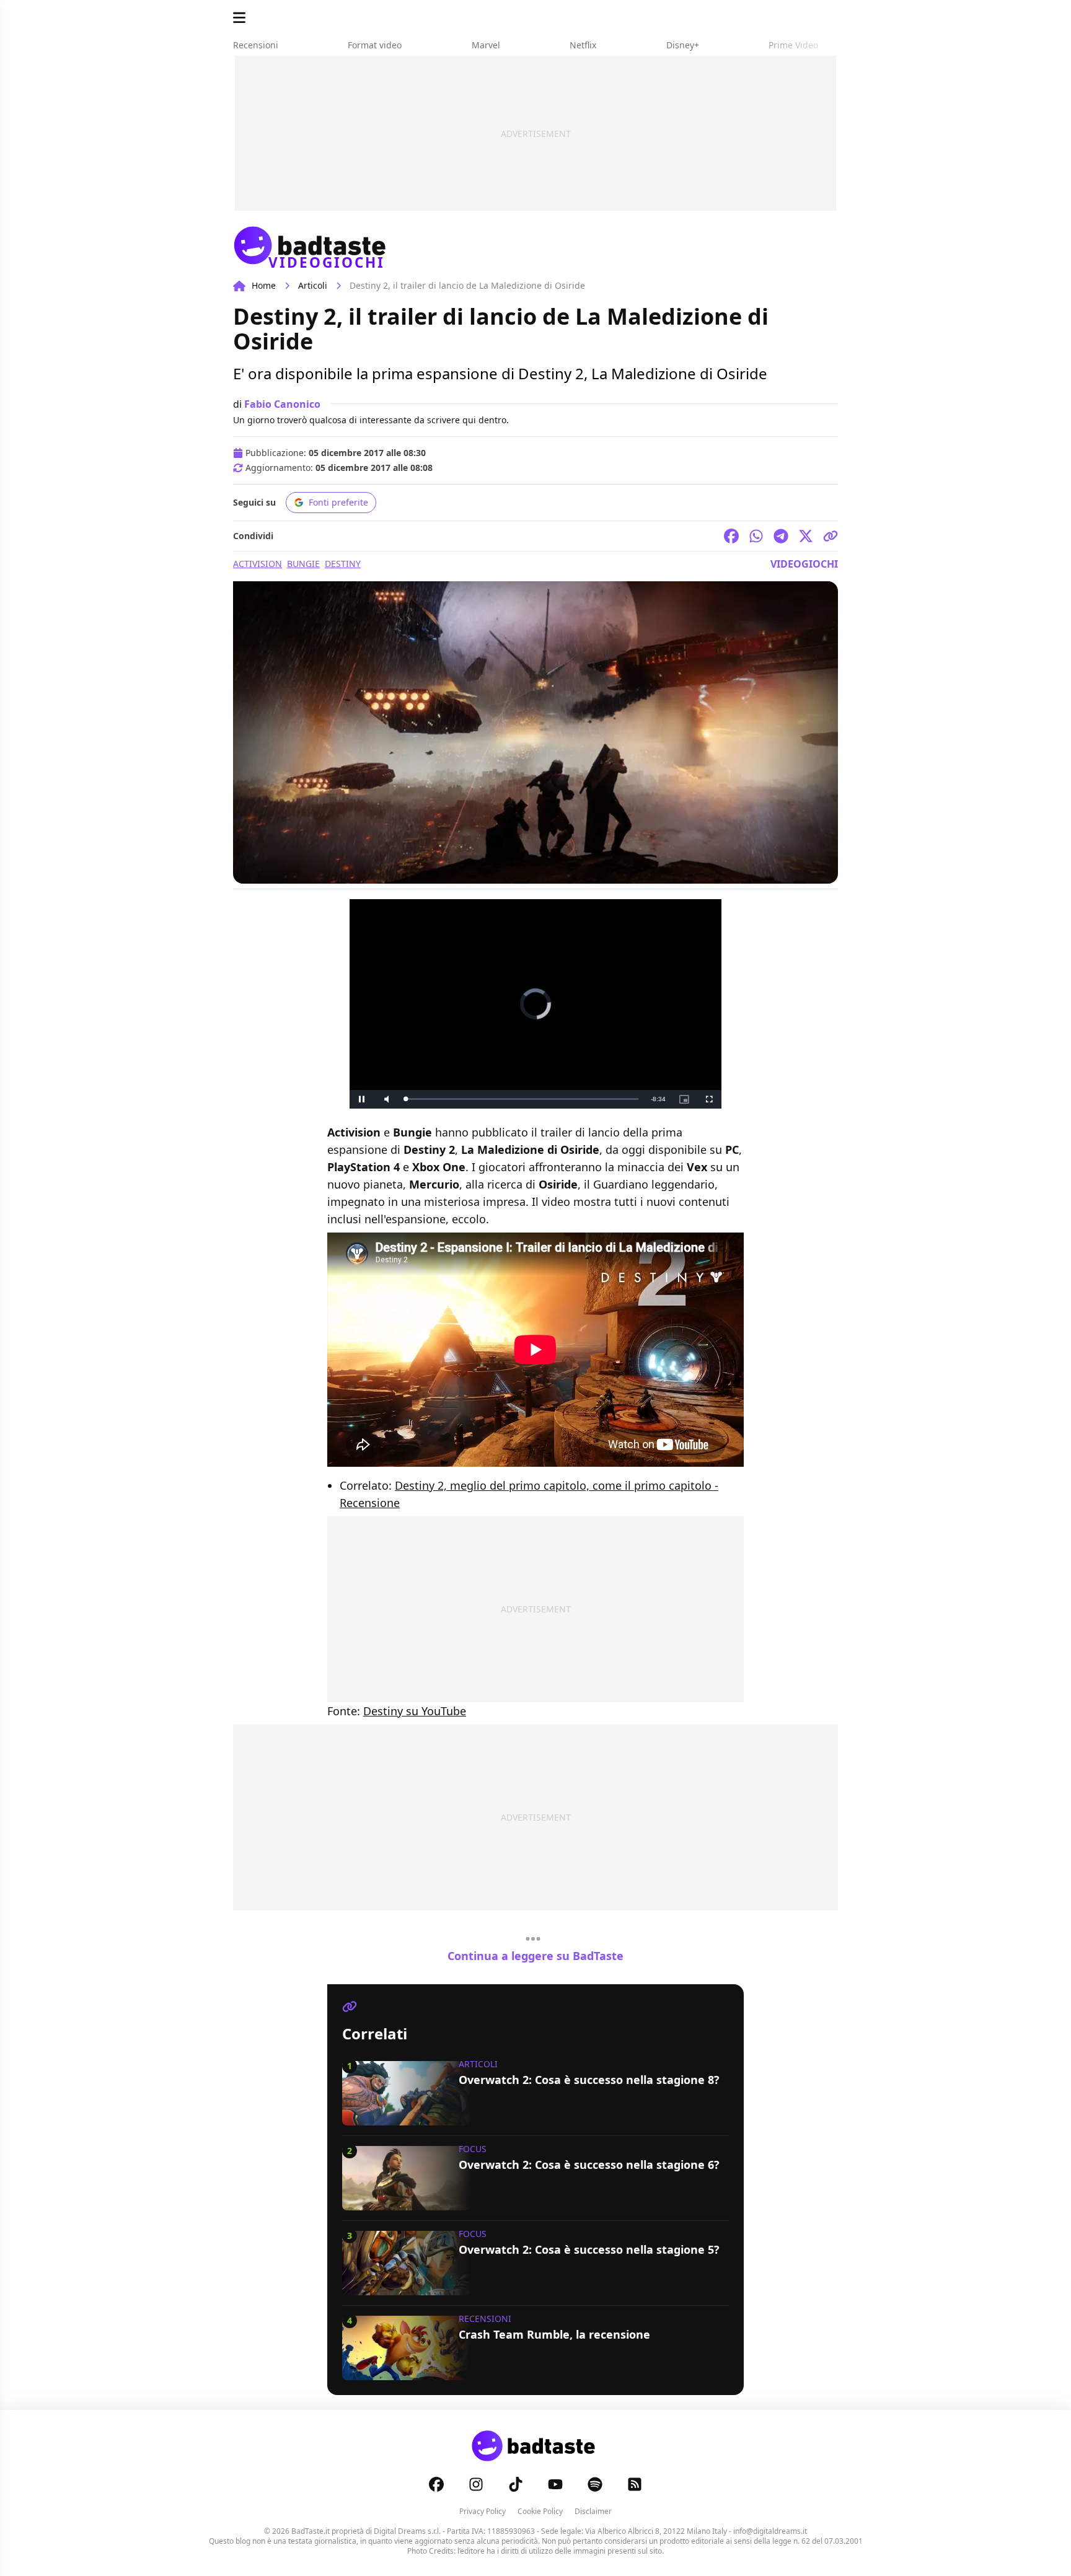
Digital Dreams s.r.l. (407, 2531)
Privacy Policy (483, 2511)
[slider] (522, 1099)
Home (264, 285)
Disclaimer (593, 2511)
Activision (258, 564)
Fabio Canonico (282, 404)
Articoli (313, 285)
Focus (473, 2149)
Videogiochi (804, 564)
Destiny (343, 564)
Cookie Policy (540, 2511)
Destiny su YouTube (415, 1711)
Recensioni (485, 2319)
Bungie (303, 564)
